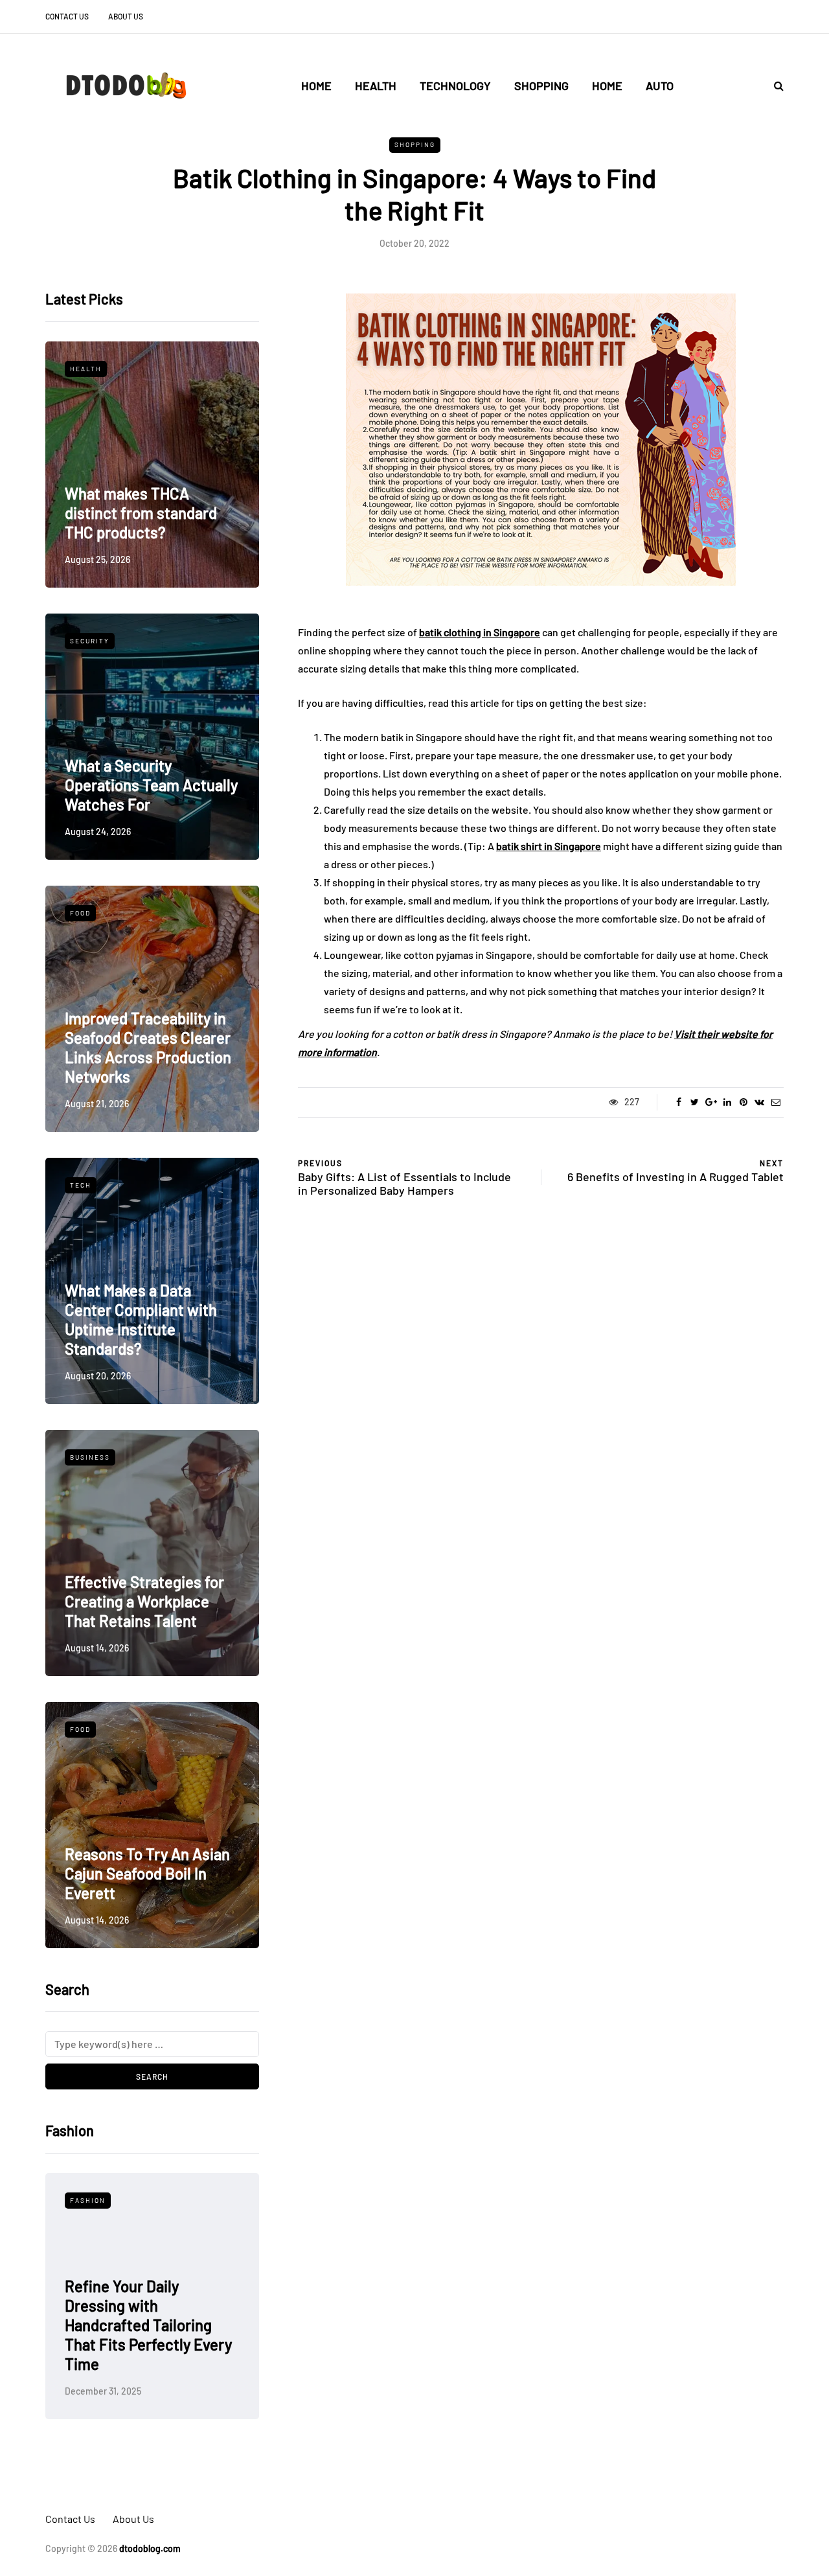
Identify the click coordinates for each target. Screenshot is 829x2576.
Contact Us (67, 16)
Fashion (88, 2200)
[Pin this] (743, 1102)
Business (90, 1457)
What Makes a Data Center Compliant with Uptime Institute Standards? (141, 1319)
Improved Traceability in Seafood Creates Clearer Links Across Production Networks (148, 1047)
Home (316, 86)
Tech (81, 1185)
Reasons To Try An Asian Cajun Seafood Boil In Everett (147, 1873)
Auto (660, 86)
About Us (126, 16)
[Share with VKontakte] (759, 1102)
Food (80, 913)
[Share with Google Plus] (711, 1102)
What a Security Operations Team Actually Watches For (151, 785)
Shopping (541, 86)
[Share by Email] (776, 1102)
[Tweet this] (695, 1102)
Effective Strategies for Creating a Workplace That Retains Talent (144, 1601)
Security (90, 641)
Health (376, 86)
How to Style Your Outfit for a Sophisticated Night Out (149, 2344)
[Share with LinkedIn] (727, 1102)
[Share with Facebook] (678, 1102)
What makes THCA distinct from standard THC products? (141, 513)
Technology (455, 86)
